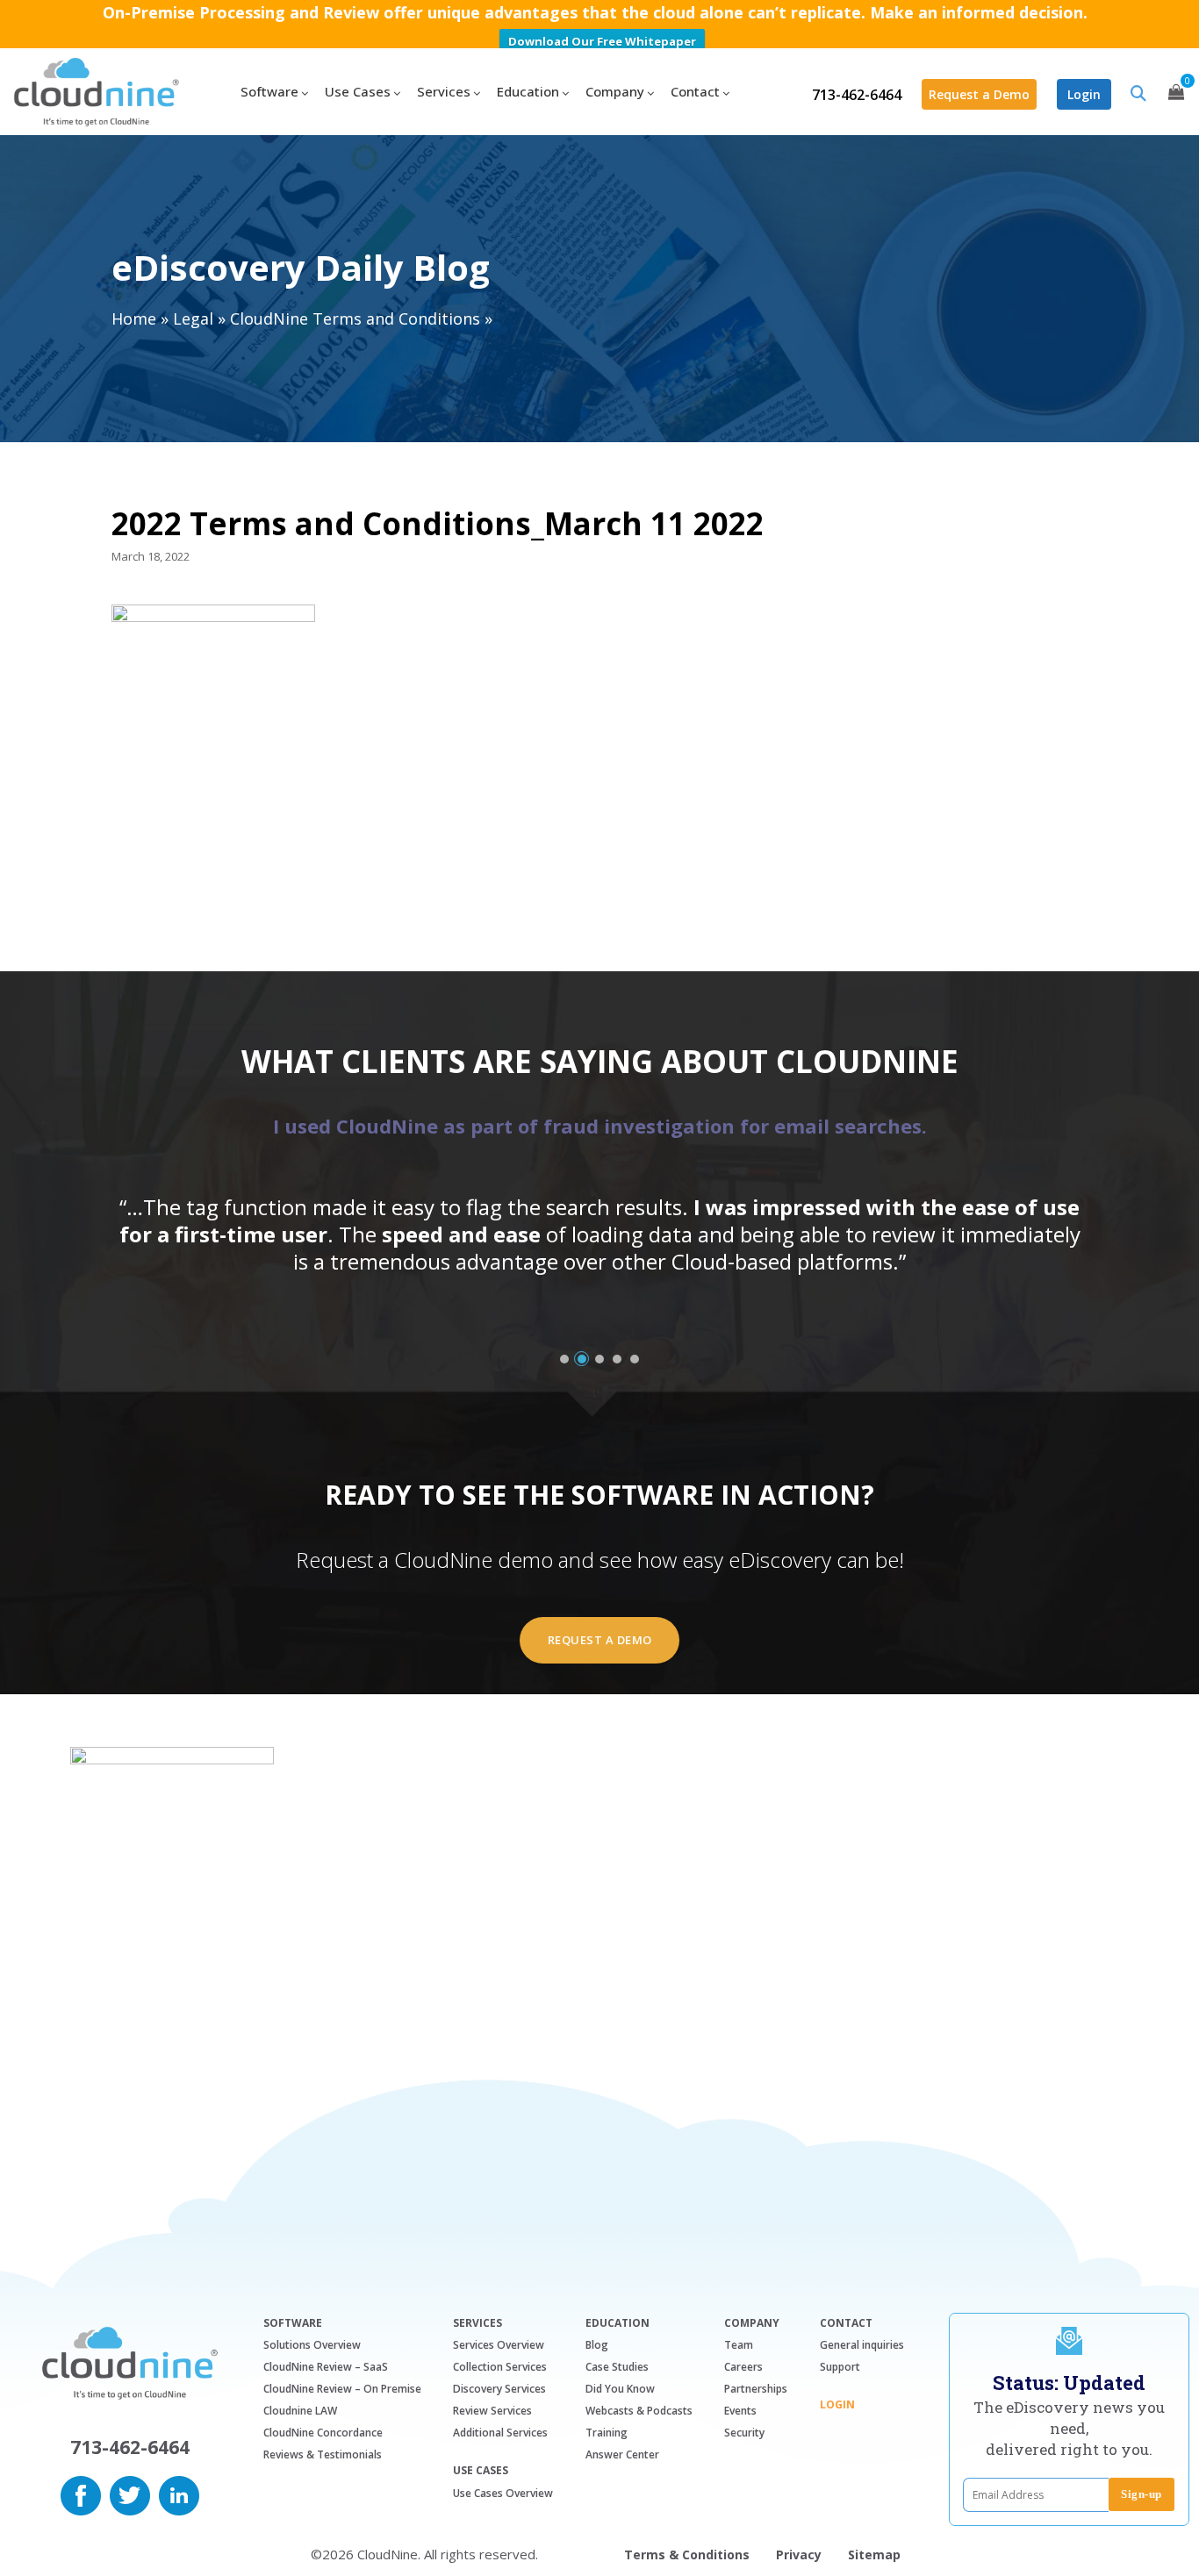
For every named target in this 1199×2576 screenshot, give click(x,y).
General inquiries (862, 2345)
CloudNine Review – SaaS (326, 2367)
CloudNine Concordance (323, 2433)
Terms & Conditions (687, 2555)
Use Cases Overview (503, 2493)
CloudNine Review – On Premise (342, 2389)
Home (134, 318)
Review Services (492, 2411)
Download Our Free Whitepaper (602, 41)
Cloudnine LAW (300, 2411)
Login (1084, 94)
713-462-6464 (857, 95)
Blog (597, 2345)
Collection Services (500, 2367)
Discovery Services (499, 2389)
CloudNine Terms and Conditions (355, 318)
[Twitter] (130, 2494)
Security (744, 2433)
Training (607, 2433)
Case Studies (617, 2367)
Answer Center (622, 2454)
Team (739, 2345)
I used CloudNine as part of (600, 1126)
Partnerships (756, 2389)
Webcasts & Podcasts (639, 2411)
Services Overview (499, 2345)
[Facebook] (81, 2494)
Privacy (799, 2555)
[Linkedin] (179, 2494)
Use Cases (481, 2471)
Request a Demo (979, 94)
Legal (193, 318)
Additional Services (500, 2433)
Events (740, 2411)
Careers (743, 2367)
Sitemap (874, 2555)
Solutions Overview (312, 2345)
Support (840, 2367)
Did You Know (620, 2389)
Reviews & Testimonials (323, 2454)
